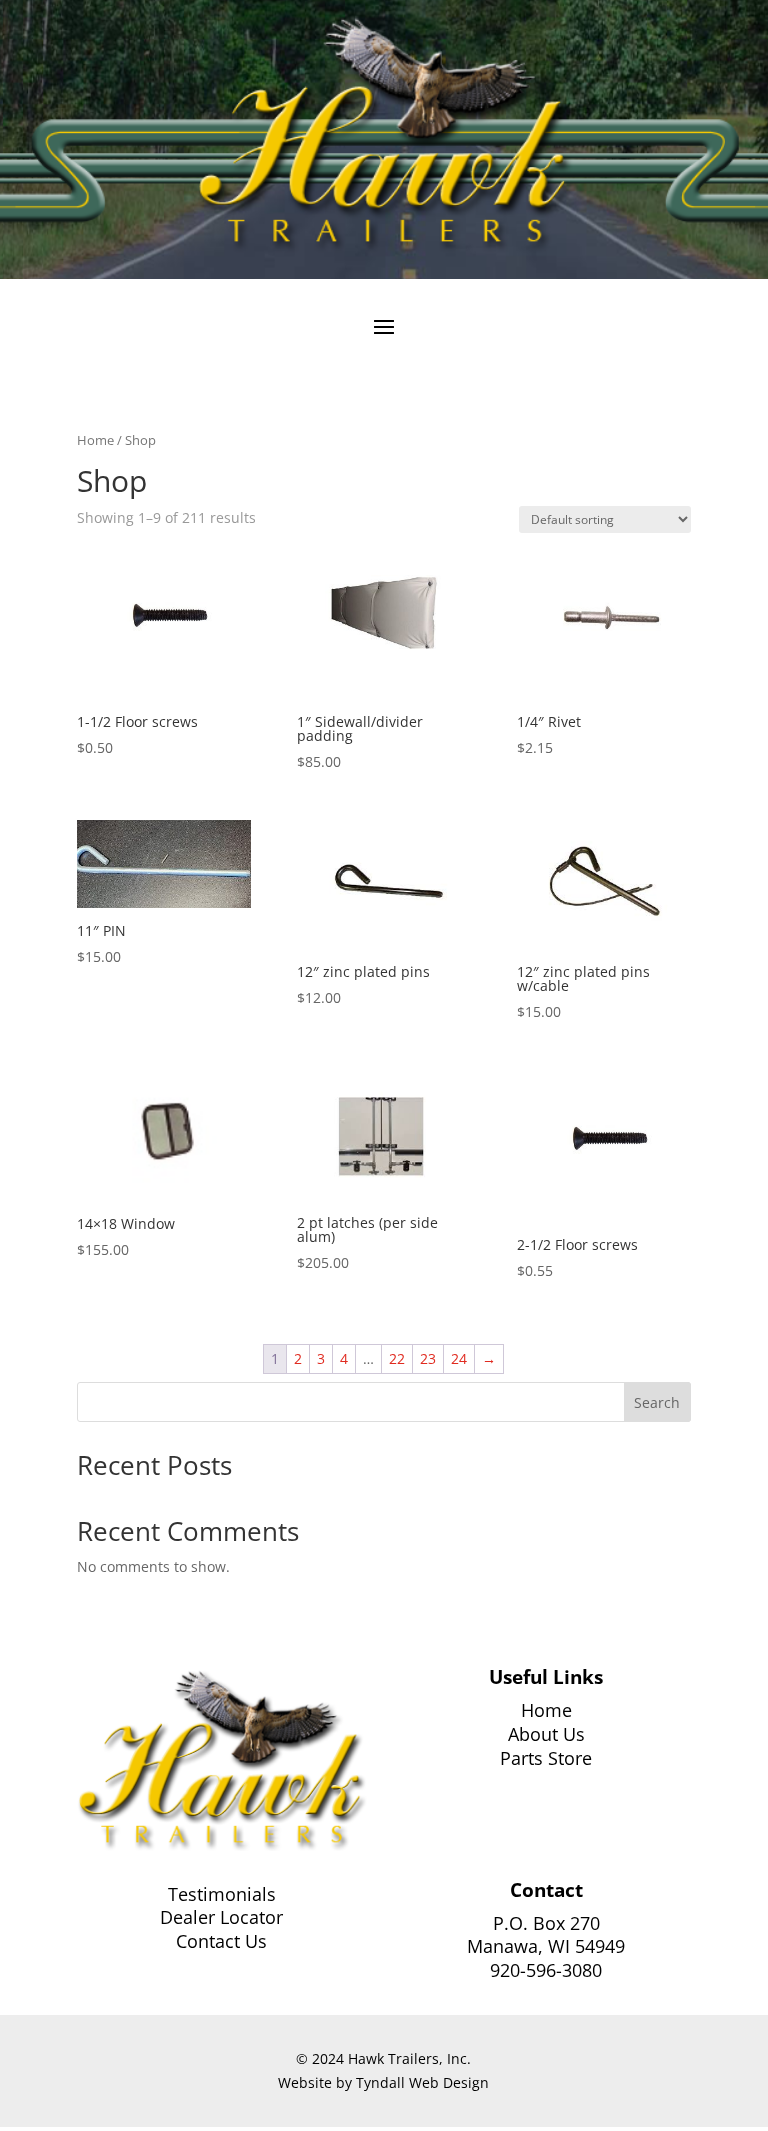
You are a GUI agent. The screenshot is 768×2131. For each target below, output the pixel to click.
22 (397, 1358)
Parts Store (546, 1758)
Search (657, 1402)
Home (95, 440)
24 (459, 1358)
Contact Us (221, 1941)
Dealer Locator (221, 1917)
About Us (546, 1734)
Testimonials (222, 1894)
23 (428, 1358)
